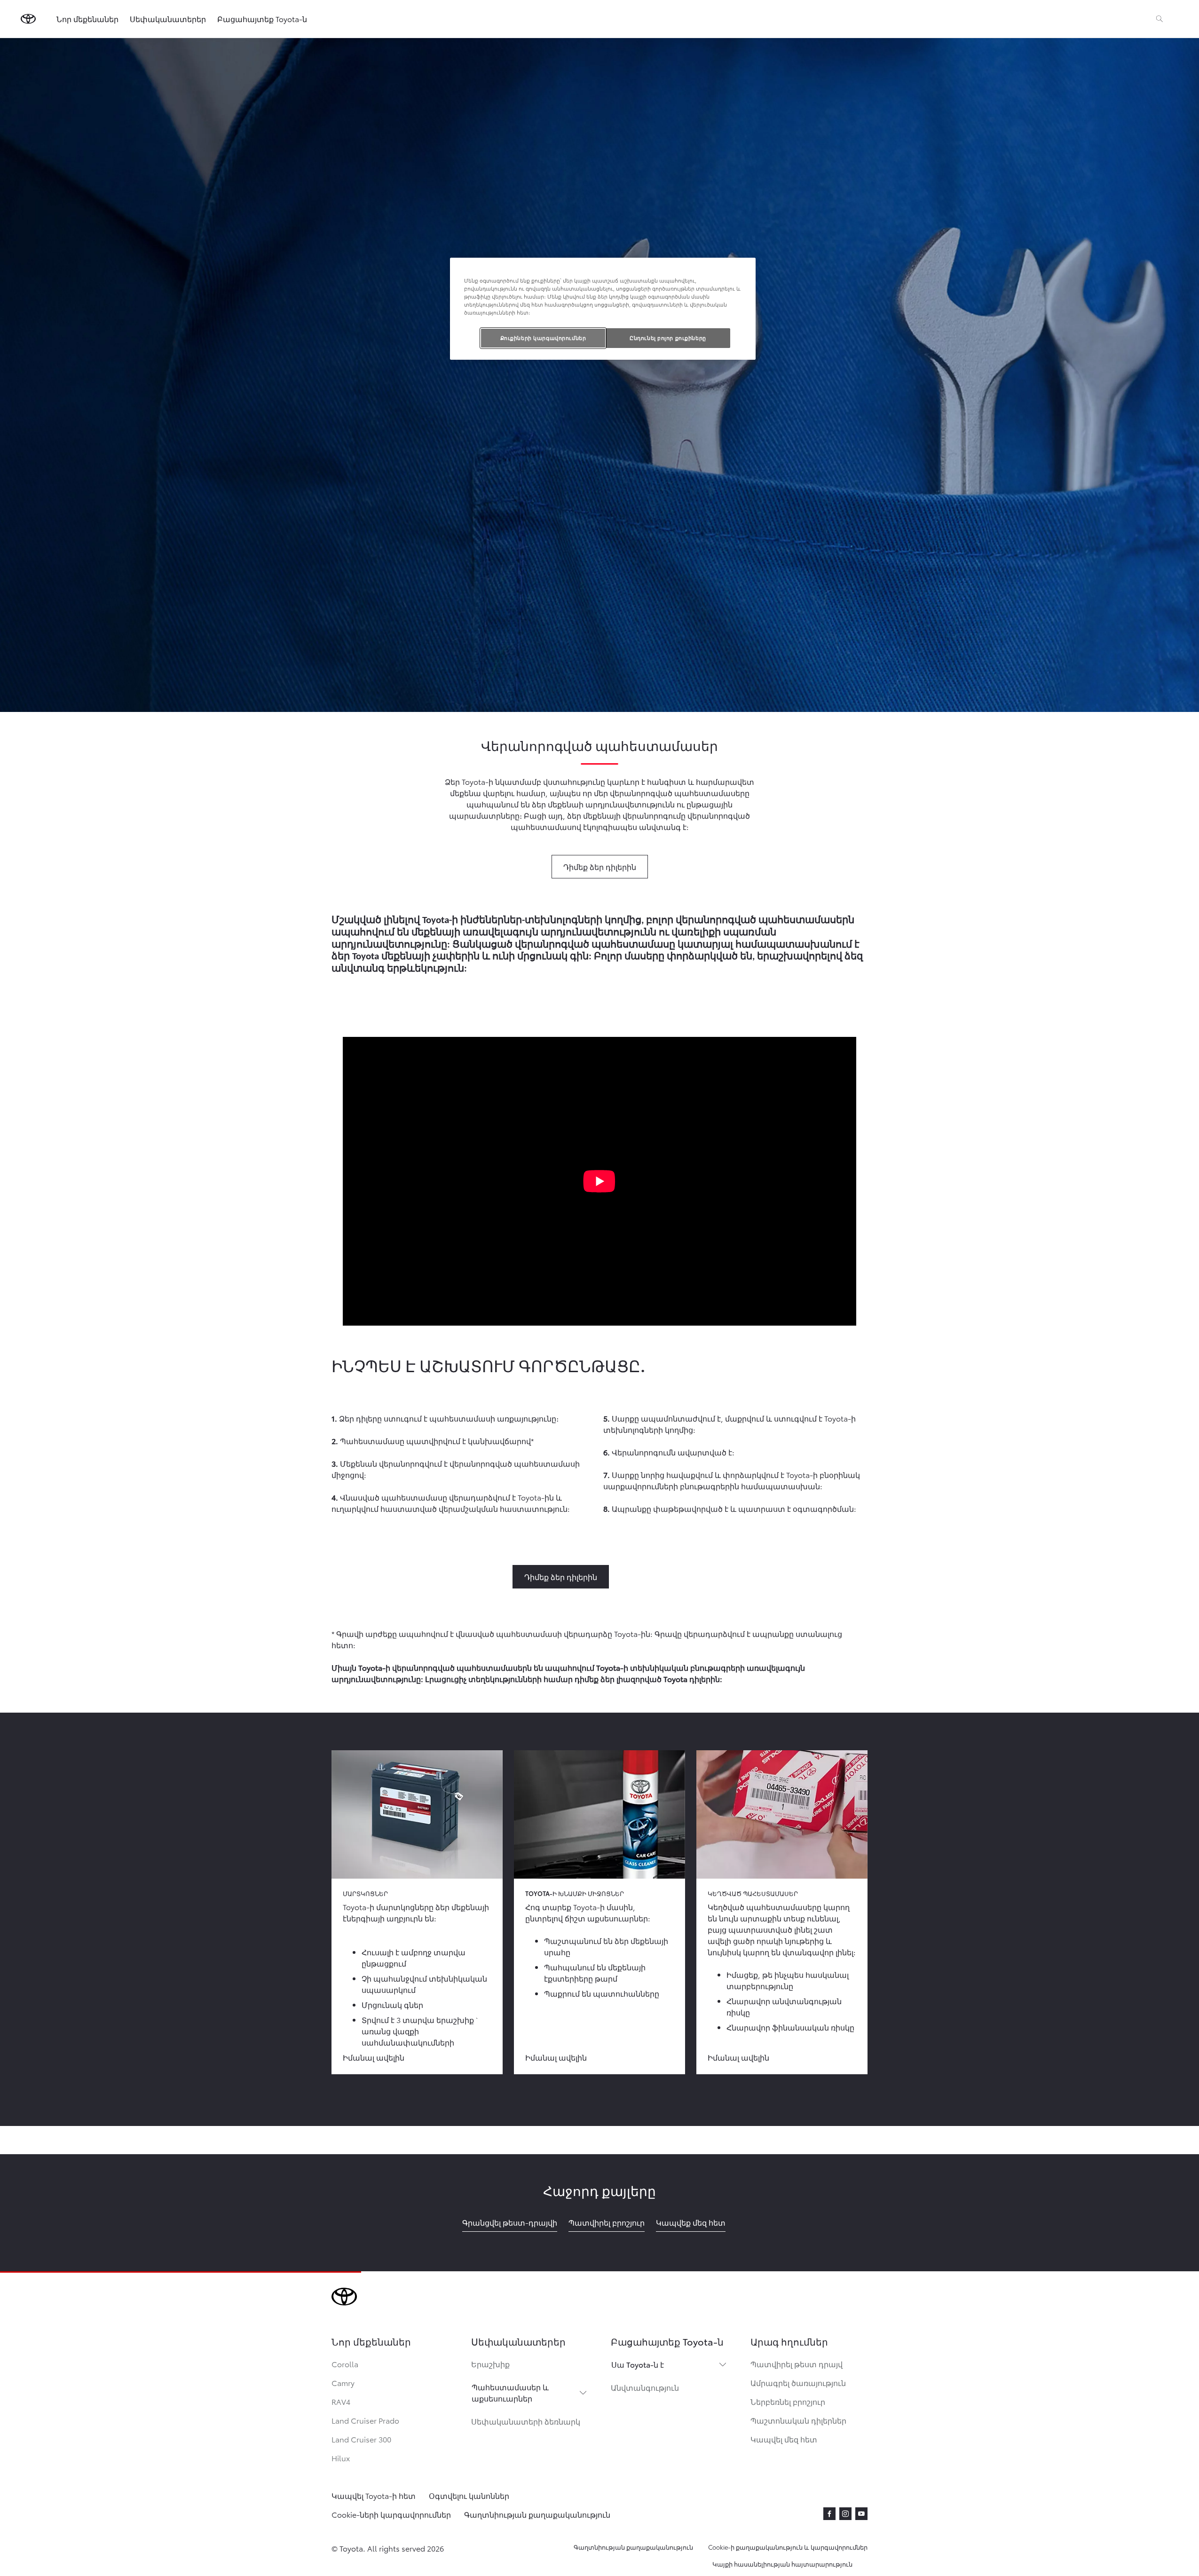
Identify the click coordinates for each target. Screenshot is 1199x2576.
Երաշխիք (490, 2364)
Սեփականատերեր (168, 19)
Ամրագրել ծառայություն (798, 2382)
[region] (603, 309)
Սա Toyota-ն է (638, 2364)
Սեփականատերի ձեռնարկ (526, 2421)
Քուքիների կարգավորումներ (543, 338)
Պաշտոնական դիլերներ (798, 2420)
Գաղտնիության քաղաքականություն (633, 2547)
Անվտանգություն (645, 2387)
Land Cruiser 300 (361, 2439)
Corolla (345, 2364)
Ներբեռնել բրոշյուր (788, 2401)
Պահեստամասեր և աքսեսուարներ (510, 2392)
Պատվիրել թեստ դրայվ (797, 2364)
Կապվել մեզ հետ (784, 2439)
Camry (343, 2382)
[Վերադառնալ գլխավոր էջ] (28, 19)
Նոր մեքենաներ (87, 19)
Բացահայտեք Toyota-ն (262, 19)
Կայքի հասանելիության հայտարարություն (782, 2564)
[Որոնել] (1160, 19)
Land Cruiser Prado (365, 2420)
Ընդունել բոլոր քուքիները (668, 338)
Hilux (341, 2458)
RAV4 (341, 2401)
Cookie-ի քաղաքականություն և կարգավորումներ (788, 2547)
